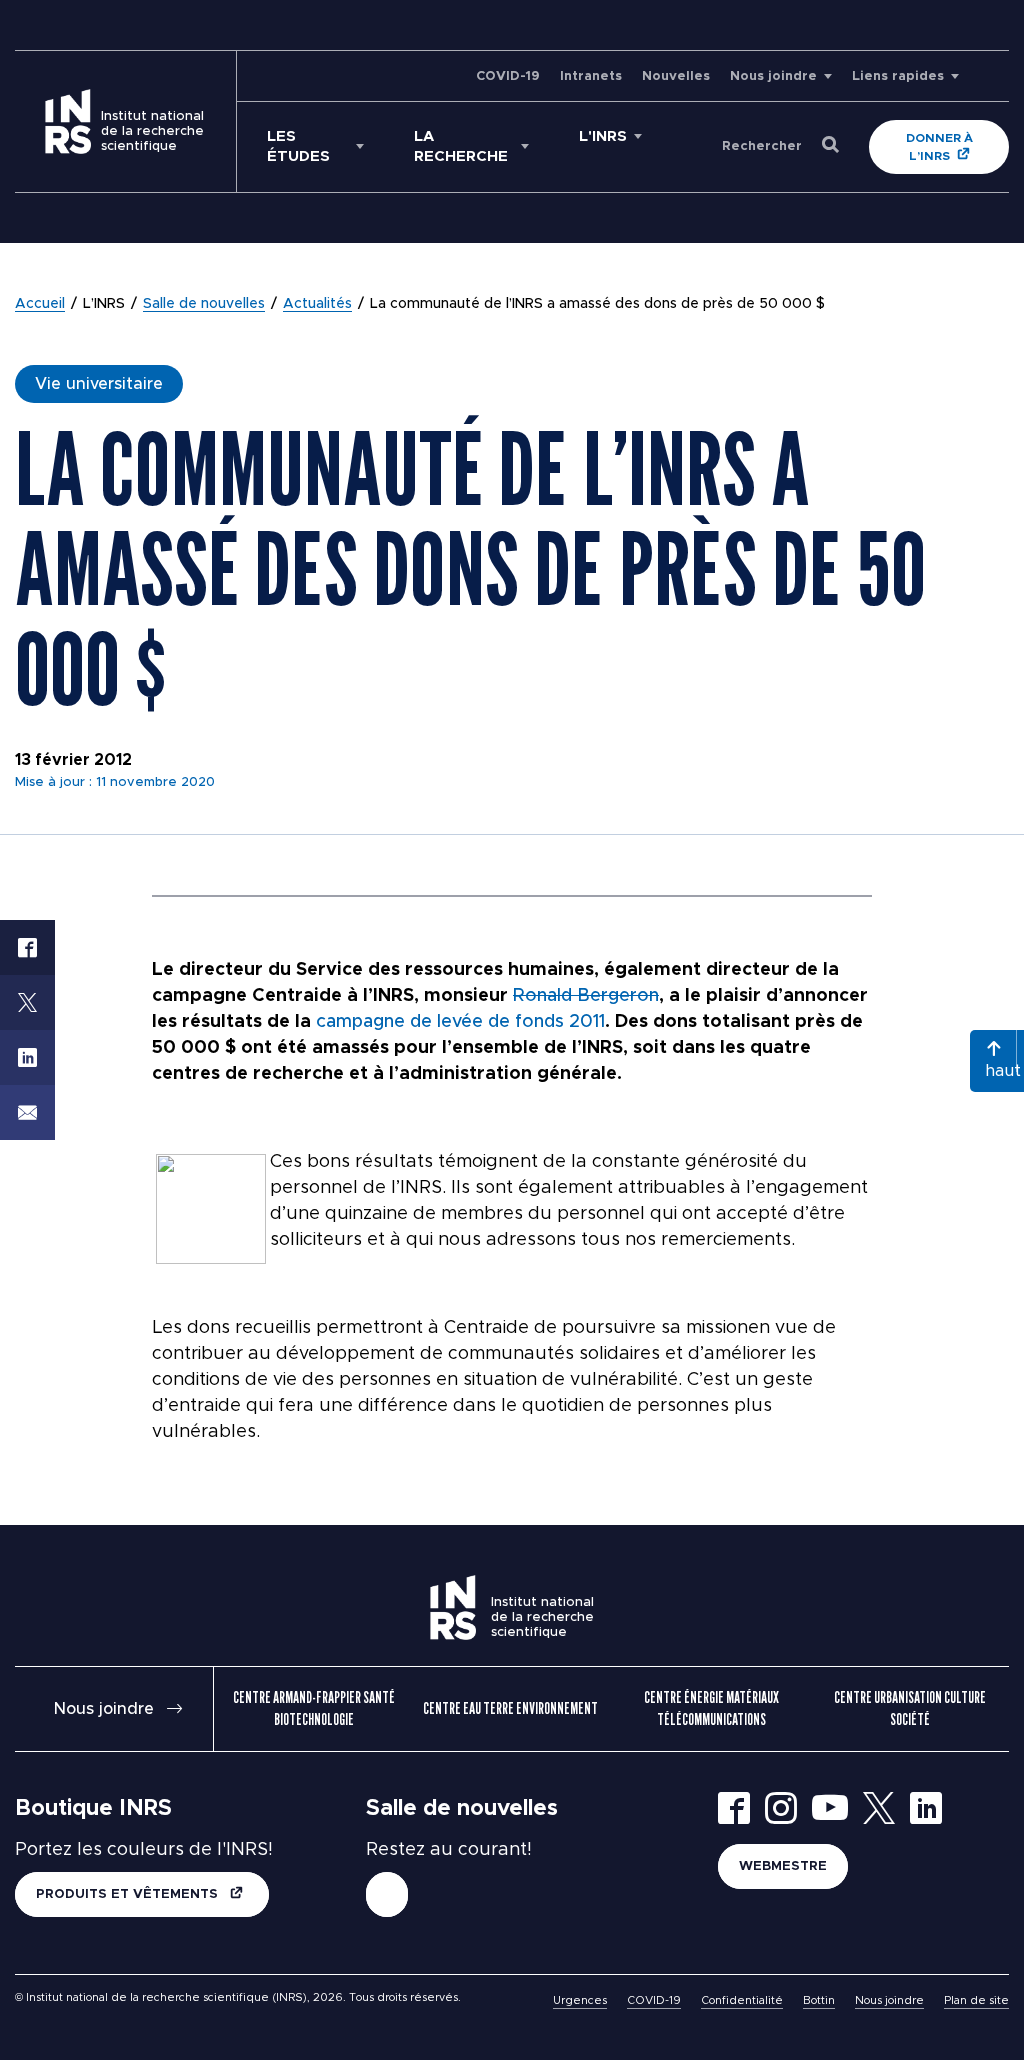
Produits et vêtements (129, 1894)
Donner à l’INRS (939, 147)
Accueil (40, 304)
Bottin (819, 2000)
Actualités (317, 304)
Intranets (591, 76)
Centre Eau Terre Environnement (510, 1708)
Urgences (580, 2000)
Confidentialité (742, 2000)
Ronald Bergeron (586, 996)
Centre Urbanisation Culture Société (910, 1708)
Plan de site (976, 2000)
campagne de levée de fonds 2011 (460, 1022)
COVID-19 (508, 76)
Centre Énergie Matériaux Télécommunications (711, 1708)
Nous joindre (773, 76)
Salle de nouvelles (204, 304)
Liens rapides (898, 76)
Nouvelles (676, 76)
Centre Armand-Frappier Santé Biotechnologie (314, 1708)
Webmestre (783, 1866)
